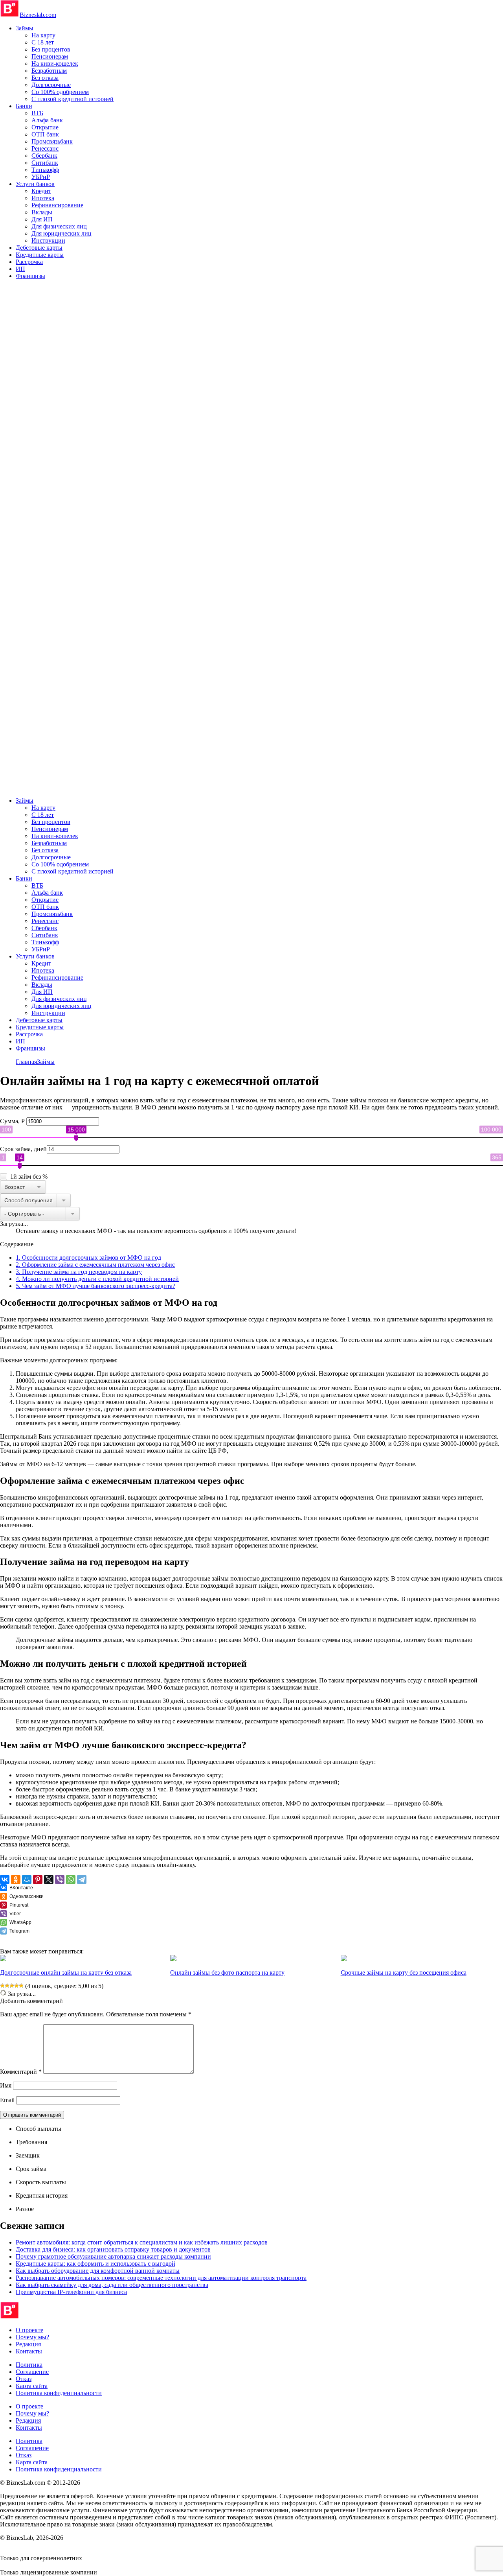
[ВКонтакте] (5, 1879)
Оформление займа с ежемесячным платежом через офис (95, 1265)
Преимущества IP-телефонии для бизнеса (71, 2292)
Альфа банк (47, 120)
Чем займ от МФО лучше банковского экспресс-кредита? (95, 1286)
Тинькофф (45, 170)
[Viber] (60, 1879)
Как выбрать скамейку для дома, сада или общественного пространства (112, 2285)
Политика (29, 2365)
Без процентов (51, 49)
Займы (25, 28)
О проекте (29, 2330)
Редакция (28, 2344)
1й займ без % (29, 1177)
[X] (49, 1879)
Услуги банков (35, 184)
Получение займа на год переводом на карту (79, 1272)
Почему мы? (32, 2337)
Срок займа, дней (23, 1149)
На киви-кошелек (55, 64)
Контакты (29, 2351)
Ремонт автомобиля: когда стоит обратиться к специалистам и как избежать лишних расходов (142, 2242)
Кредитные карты (40, 255)
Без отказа (45, 78)
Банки (24, 106)
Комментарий (21, 2072)
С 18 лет (43, 42)
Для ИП (42, 219)
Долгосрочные (51, 85)
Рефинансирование (57, 205)
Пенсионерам (50, 56)
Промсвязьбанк (52, 141)
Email (7, 2100)
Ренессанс (45, 148)
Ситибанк (45, 163)
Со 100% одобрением (60, 92)
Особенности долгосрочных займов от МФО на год (88, 1258)
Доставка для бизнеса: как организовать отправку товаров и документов (113, 2249)
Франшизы (30, 276)
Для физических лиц (59, 226)
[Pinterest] (38, 1879)
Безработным (49, 71)
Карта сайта (32, 2386)
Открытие (45, 127)
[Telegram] (82, 1879)
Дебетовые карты (39, 248)
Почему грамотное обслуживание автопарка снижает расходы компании (113, 2256)
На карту (43, 35)
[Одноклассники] (16, 1879)
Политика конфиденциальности (59, 2393)
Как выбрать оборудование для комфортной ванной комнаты (98, 2271)
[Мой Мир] (27, 1879)
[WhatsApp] (71, 1879)
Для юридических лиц (61, 233)
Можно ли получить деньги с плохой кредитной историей (97, 1279)
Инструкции (48, 240)
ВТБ (37, 113)
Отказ (24, 2379)
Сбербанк (44, 156)
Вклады (42, 212)
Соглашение (32, 2372)
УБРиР (41, 177)
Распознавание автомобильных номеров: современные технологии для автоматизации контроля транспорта (161, 2278)
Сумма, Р (13, 1121)
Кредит (41, 191)
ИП (20, 269)
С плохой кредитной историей (73, 99)
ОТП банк (45, 134)
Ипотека (43, 198)
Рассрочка (29, 262)
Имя (6, 2085)
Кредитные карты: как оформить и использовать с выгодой (95, 2264)
